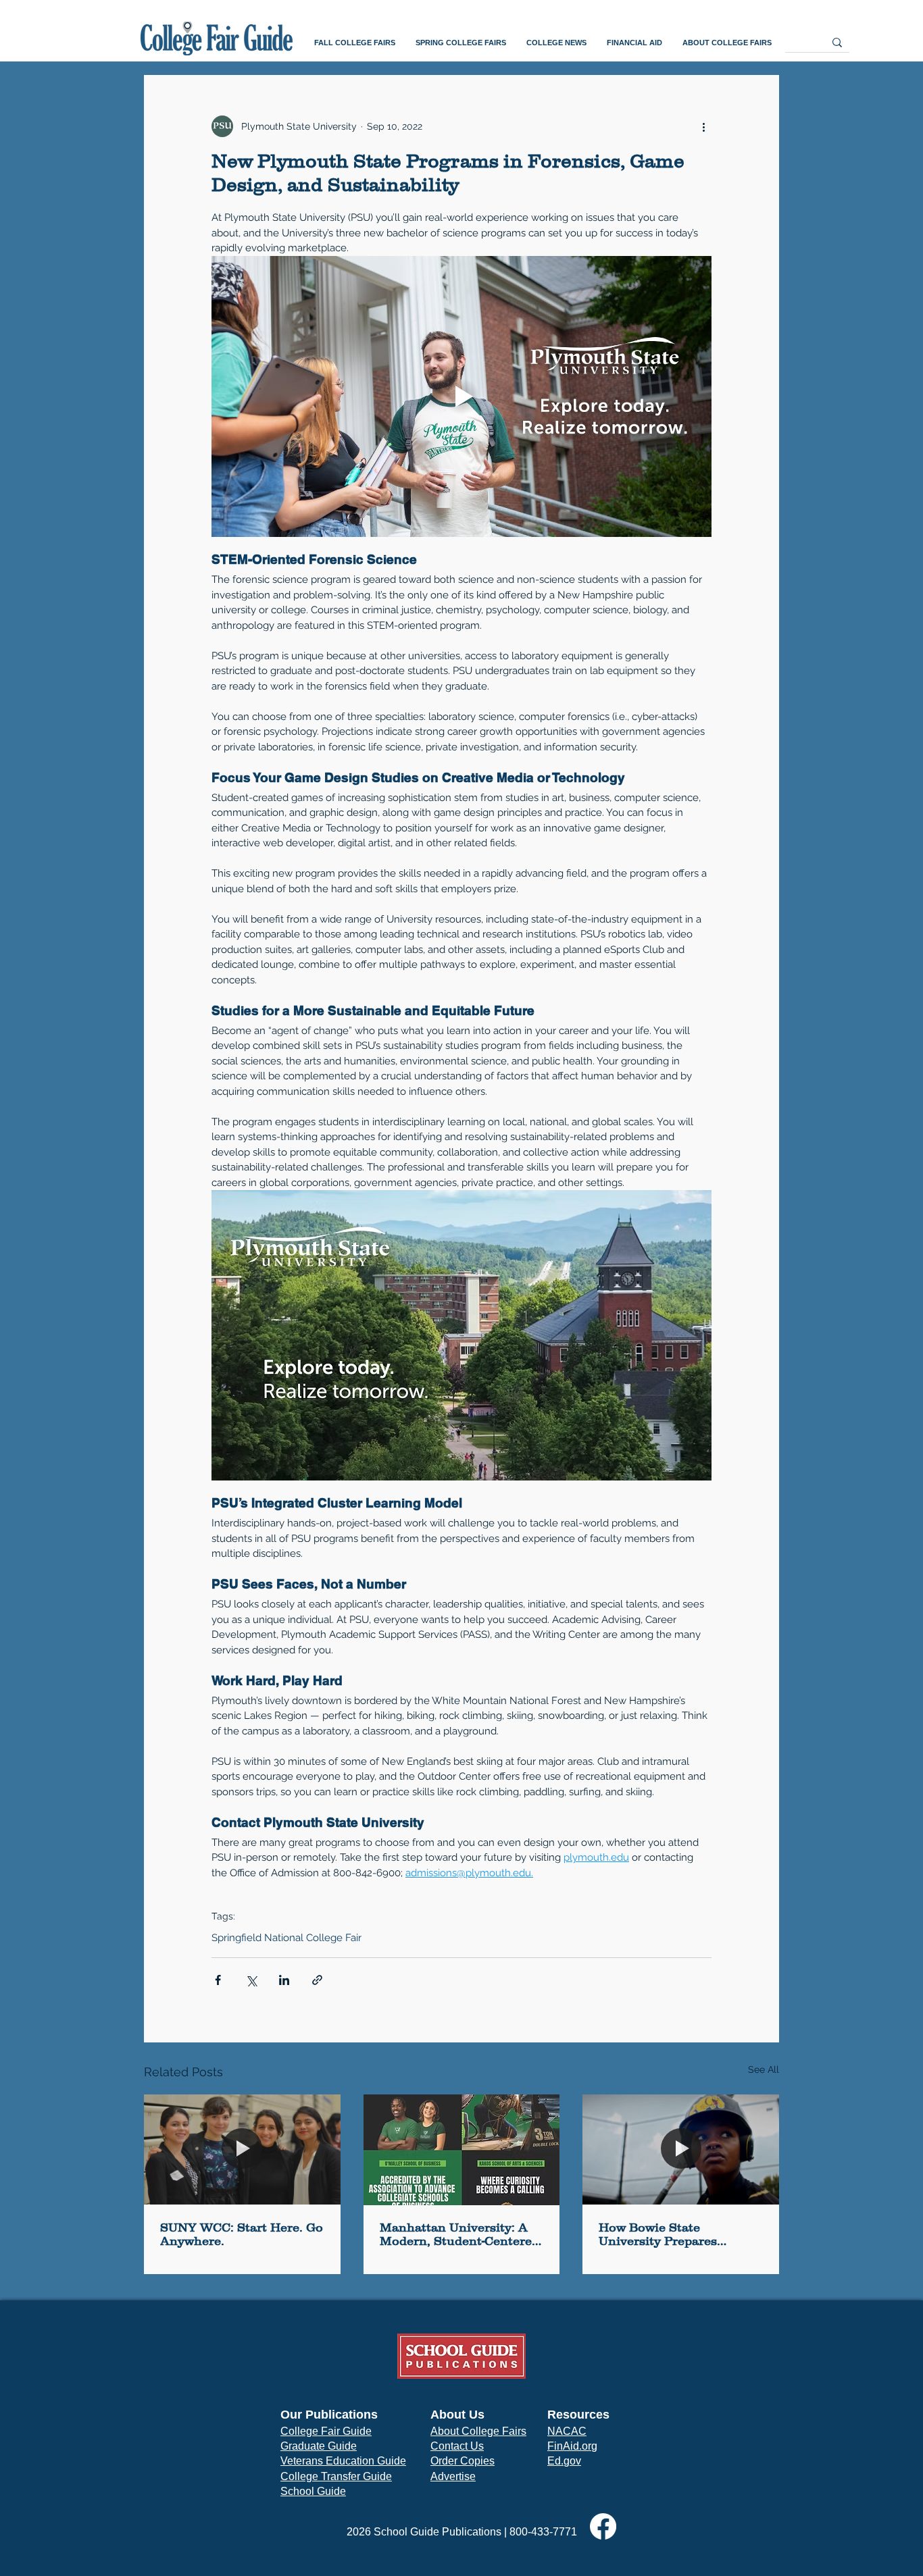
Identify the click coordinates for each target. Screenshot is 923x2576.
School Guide (313, 2491)
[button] (355, 43)
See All (764, 2069)
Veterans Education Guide (343, 2461)
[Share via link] (317, 1980)
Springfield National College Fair (286, 1938)
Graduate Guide (319, 2446)
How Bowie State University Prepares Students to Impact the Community (668, 2234)
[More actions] (703, 126)
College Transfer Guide (336, 2476)
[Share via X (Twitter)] (251, 1980)
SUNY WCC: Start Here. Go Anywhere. (242, 2234)
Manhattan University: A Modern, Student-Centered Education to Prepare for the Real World (459, 2234)
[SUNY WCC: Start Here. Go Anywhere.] (242, 2149)
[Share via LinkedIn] (284, 1980)
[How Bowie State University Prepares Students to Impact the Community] (681, 2149)
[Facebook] (603, 2526)
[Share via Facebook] (218, 1980)
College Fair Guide (326, 2431)
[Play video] (461, 396)
